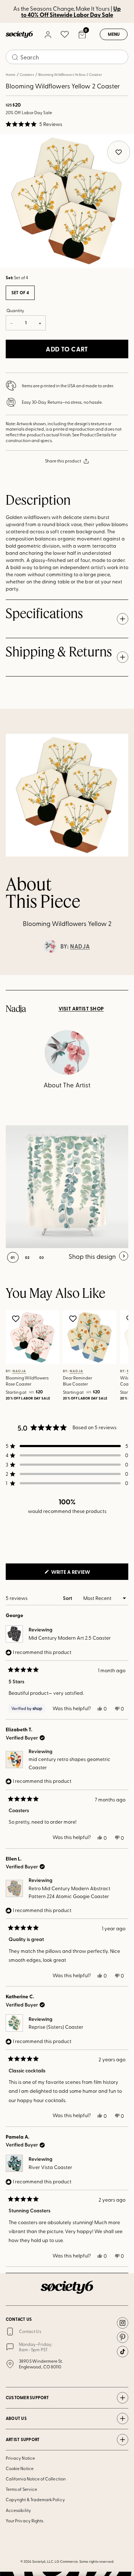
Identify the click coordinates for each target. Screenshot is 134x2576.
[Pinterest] (123, 2337)
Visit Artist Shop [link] (81, 1009)
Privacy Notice (20, 2458)
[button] (34, 124)
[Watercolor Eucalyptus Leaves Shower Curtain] (67, 1187)
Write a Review (82, 1574)
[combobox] (67, 57)
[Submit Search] (15, 57)
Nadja (80, 946)
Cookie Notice (20, 2468)
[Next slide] (122, 975)
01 (13, 1257)
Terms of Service (21, 2489)
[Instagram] (123, 2323)
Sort (68, 1598)
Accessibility (18, 2510)
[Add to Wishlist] (17, 1319)
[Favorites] (65, 34)
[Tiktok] (123, 2352)
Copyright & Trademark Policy (35, 2499)
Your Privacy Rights (24, 2521)
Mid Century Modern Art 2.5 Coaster (70, 1638)
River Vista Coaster (50, 2167)
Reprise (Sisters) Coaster (56, 2027)
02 (27, 1257)
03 (42, 1257)
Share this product (63, 461)
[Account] (48, 34)
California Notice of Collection (36, 2479)
